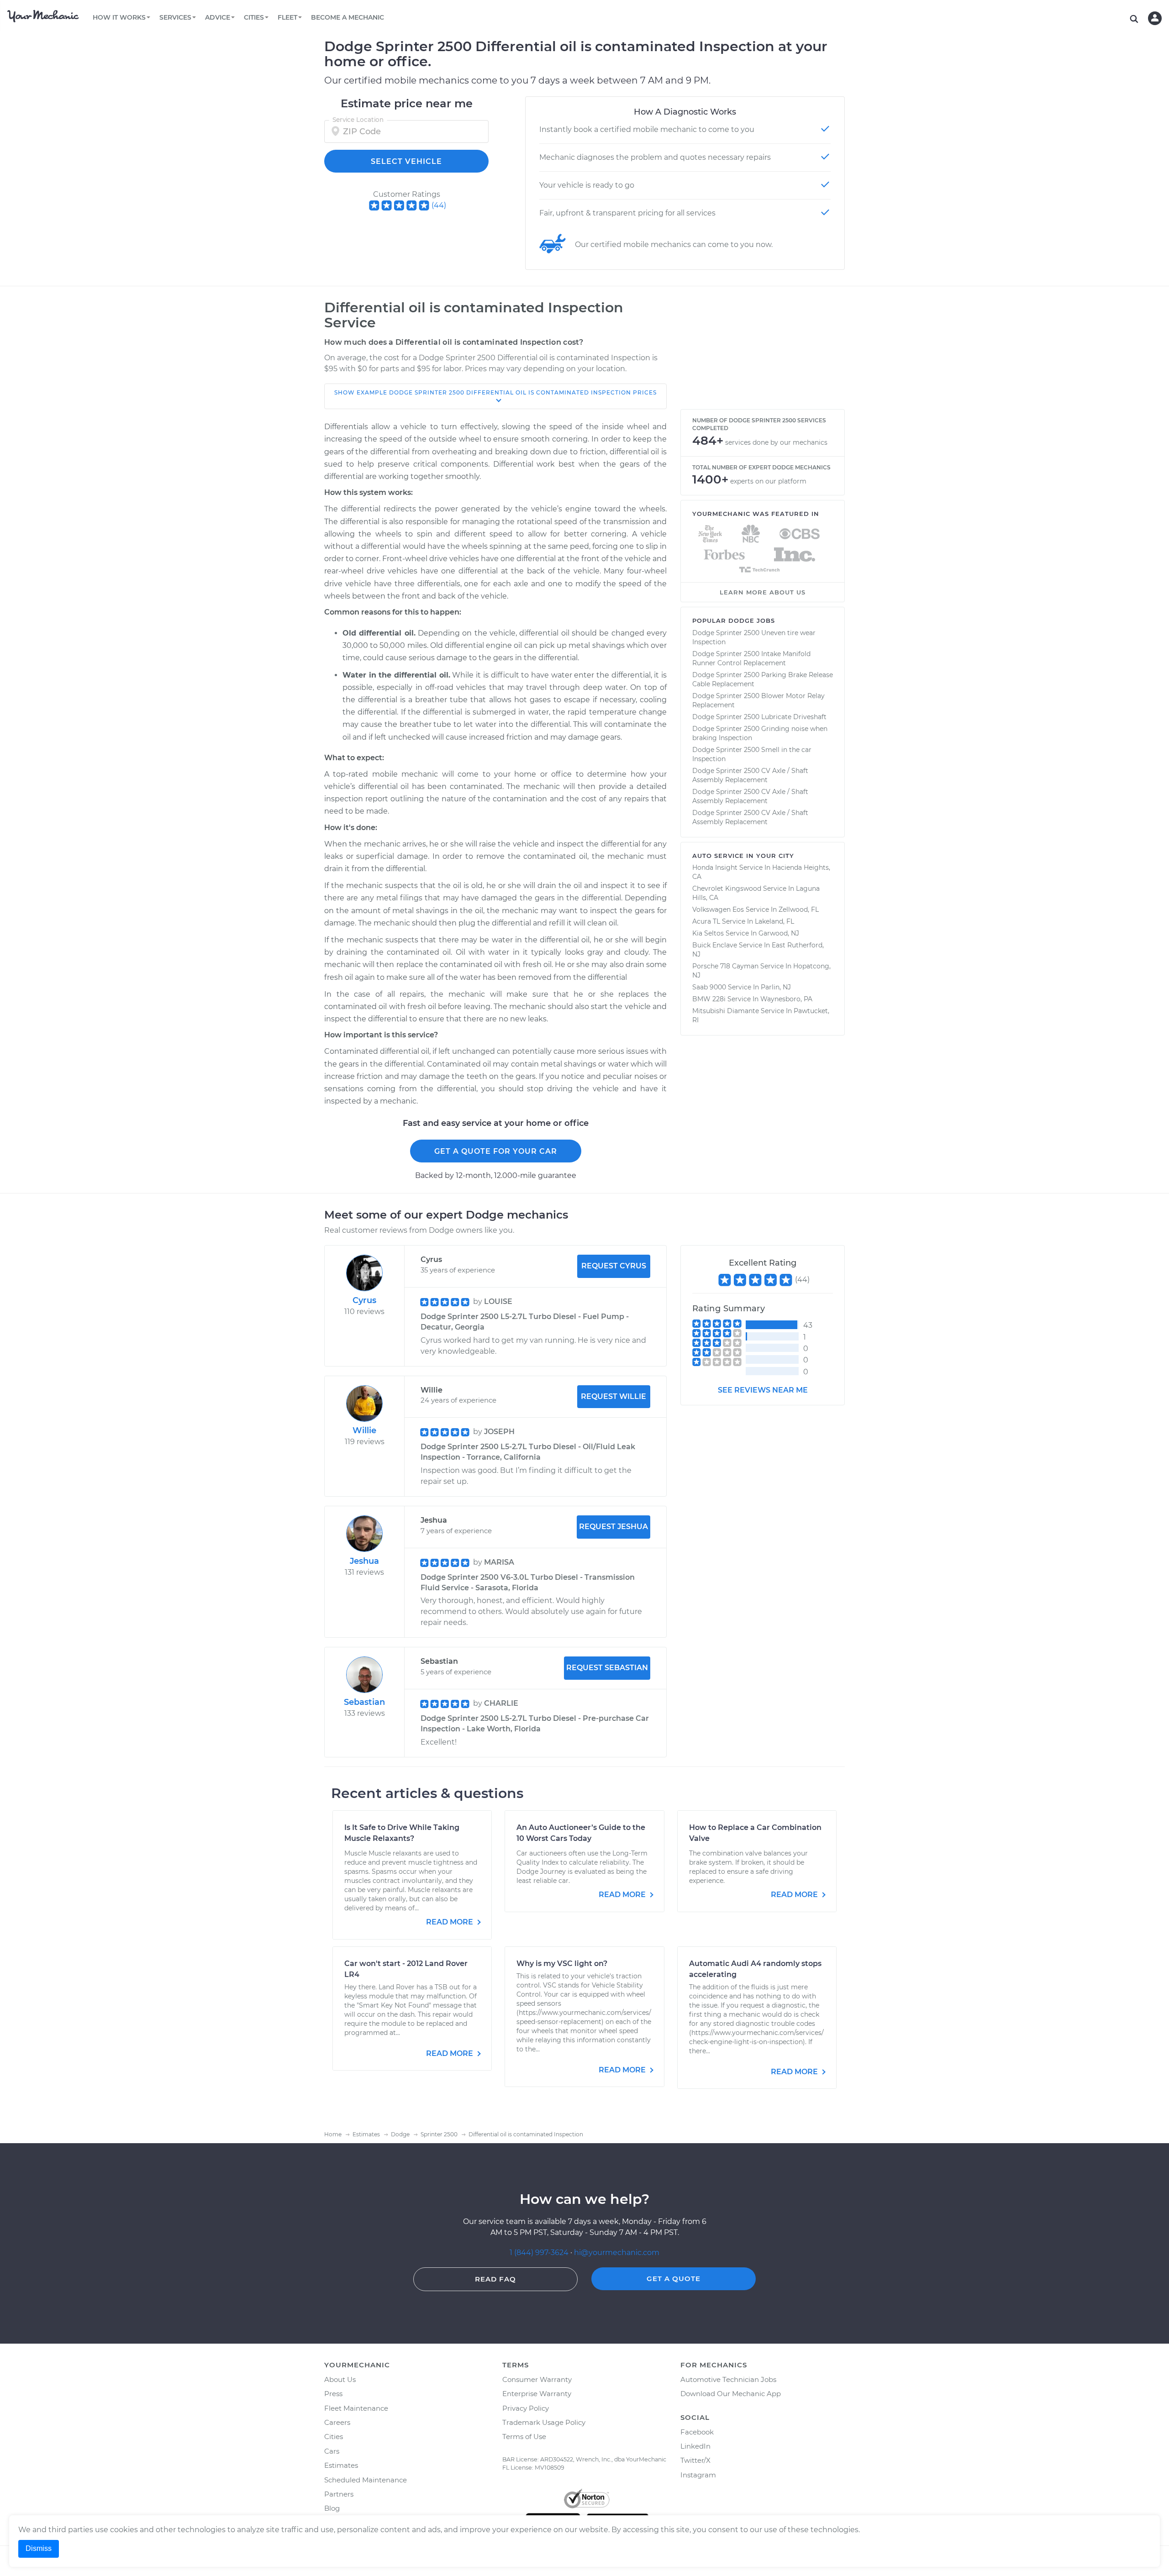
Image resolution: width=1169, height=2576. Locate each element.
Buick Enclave (715, 945)
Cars (332, 2451)
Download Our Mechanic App (731, 2394)
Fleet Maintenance (356, 2408)
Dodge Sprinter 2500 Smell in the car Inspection (752, 754)
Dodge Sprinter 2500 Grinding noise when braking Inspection (760, 733)
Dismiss (39, 2548)
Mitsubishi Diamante (726, 1011)
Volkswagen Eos (718, 909)
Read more (450, 1922)
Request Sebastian (607, 1668)
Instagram (698, 2475)
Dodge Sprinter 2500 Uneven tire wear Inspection (754, 637)
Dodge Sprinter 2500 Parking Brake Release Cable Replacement (763, 679)
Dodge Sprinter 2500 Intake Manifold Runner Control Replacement (751, 658)
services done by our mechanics (776, 442)
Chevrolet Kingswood (727, 888)
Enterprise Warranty (537, 2394)
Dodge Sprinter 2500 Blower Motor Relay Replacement (758, 700)
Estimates (341, 2465)
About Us (340, 2379)
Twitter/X (695, 2460)
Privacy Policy (526, 2408)
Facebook (697, 2432)
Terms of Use (524, 2437)
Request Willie (613, 1396)
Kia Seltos (708, 933)
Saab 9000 (709, 987)
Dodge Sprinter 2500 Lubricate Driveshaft (759, 717)
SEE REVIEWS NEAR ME (763, 1390)
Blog (332, 2508)
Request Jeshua (613, 1527)
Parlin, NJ (776, 987)
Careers (337, 2422)
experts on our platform (768, 481)
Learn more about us (763, 592)
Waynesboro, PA (786, 999)
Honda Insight (715, 867)
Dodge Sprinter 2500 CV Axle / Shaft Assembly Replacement (750, 775)
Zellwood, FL (799, 909)
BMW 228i (709, 999)
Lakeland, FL (774, 921)
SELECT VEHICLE (406, 161)
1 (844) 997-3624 (540, 2253)
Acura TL (706, 921)
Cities (334, 2437)
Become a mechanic (348, 17)
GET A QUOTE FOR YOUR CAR (496, 1151)
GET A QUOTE (674, 2279)
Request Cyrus (614, 1266)
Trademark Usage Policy (544, 2422)
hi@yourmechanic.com (617, 2253)
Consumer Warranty (537, 2379)
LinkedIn (695, 2446)
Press (333, 2394)
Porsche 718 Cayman (725, 966)
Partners (339, 2494)
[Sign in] (1155, 18)
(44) (439, 205)
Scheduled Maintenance (366, 2480)
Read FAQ (495, 2279)
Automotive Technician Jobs (728, 2379)
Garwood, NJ (779, 933)
